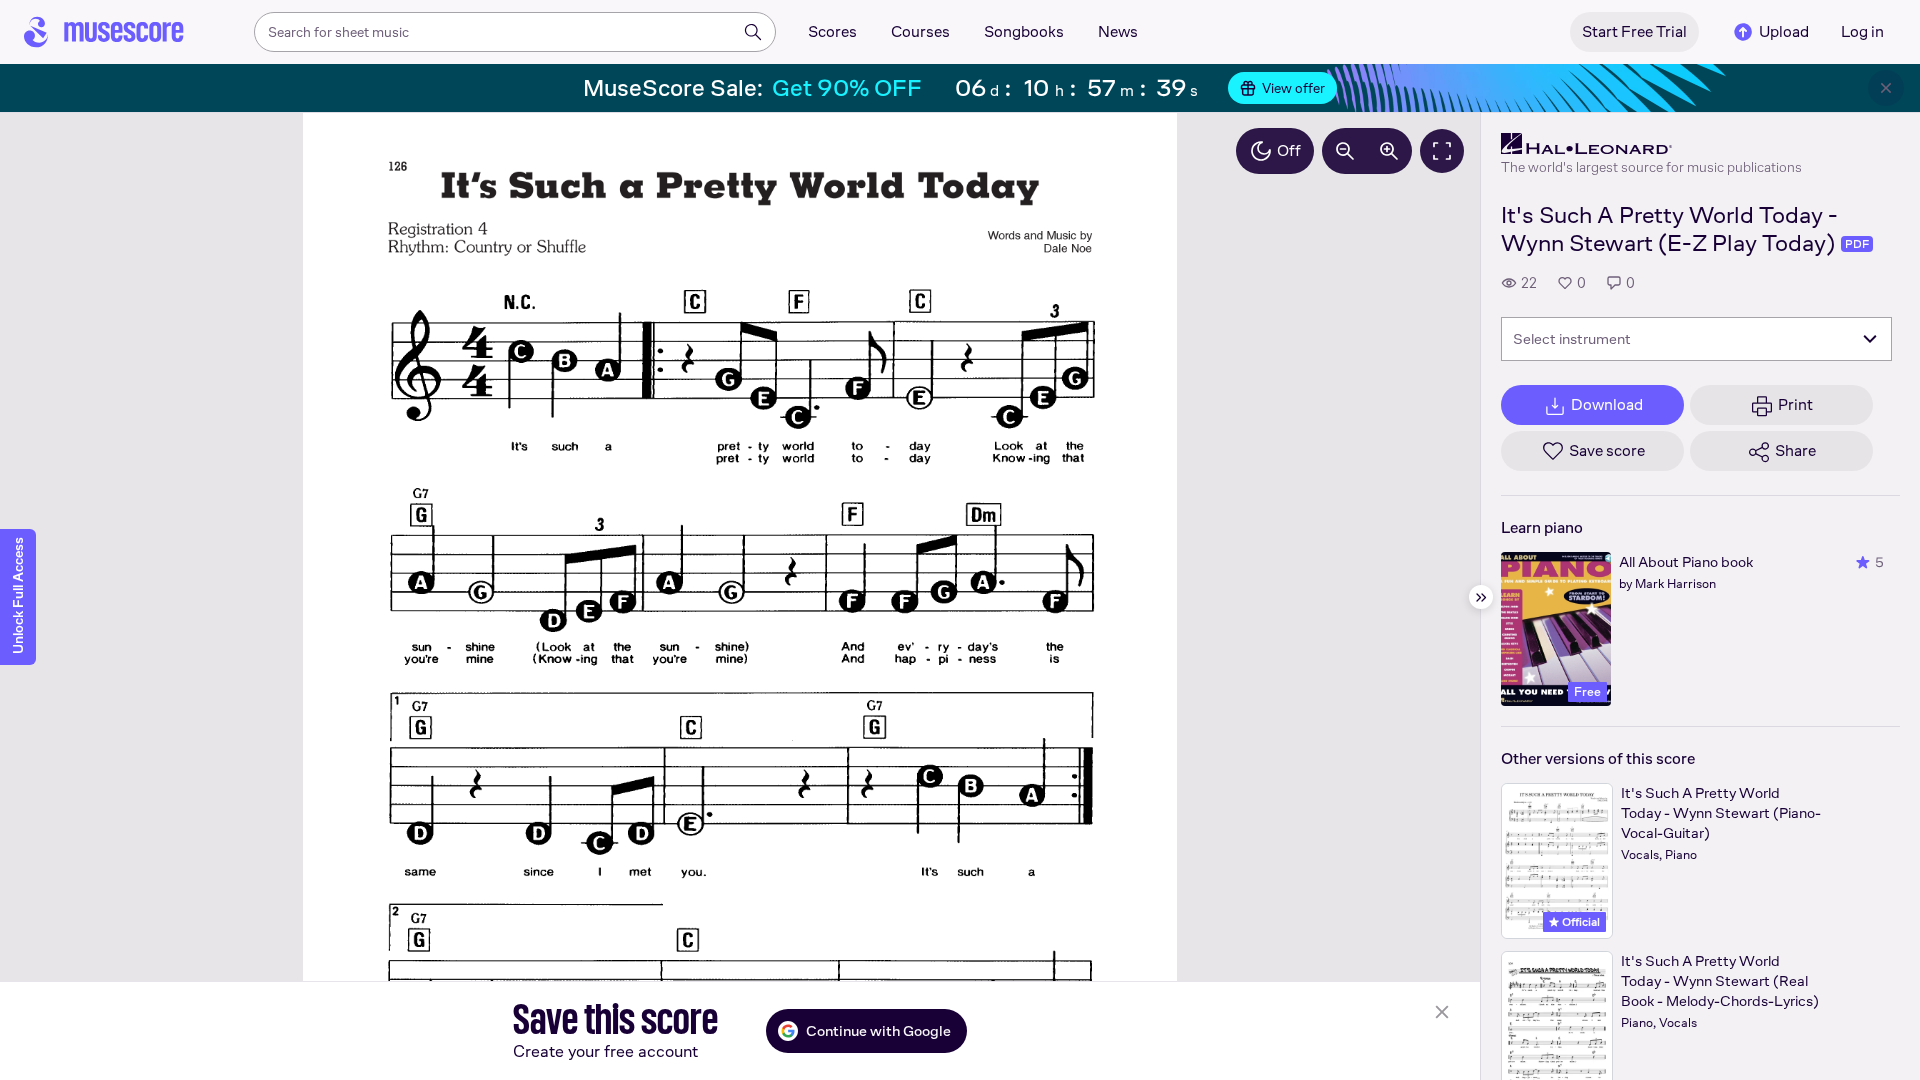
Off (1289, 150)
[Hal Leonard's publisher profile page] (1651, 144)
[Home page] (104, 32)
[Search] (753, 32)
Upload (1784, 31)
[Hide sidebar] (1481, 597)
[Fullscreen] (1442, 151)
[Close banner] (1886, 88)
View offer (1293, 88)
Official (1579, 922)
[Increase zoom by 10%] (1389, 151)
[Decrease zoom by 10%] (1345, 151)
